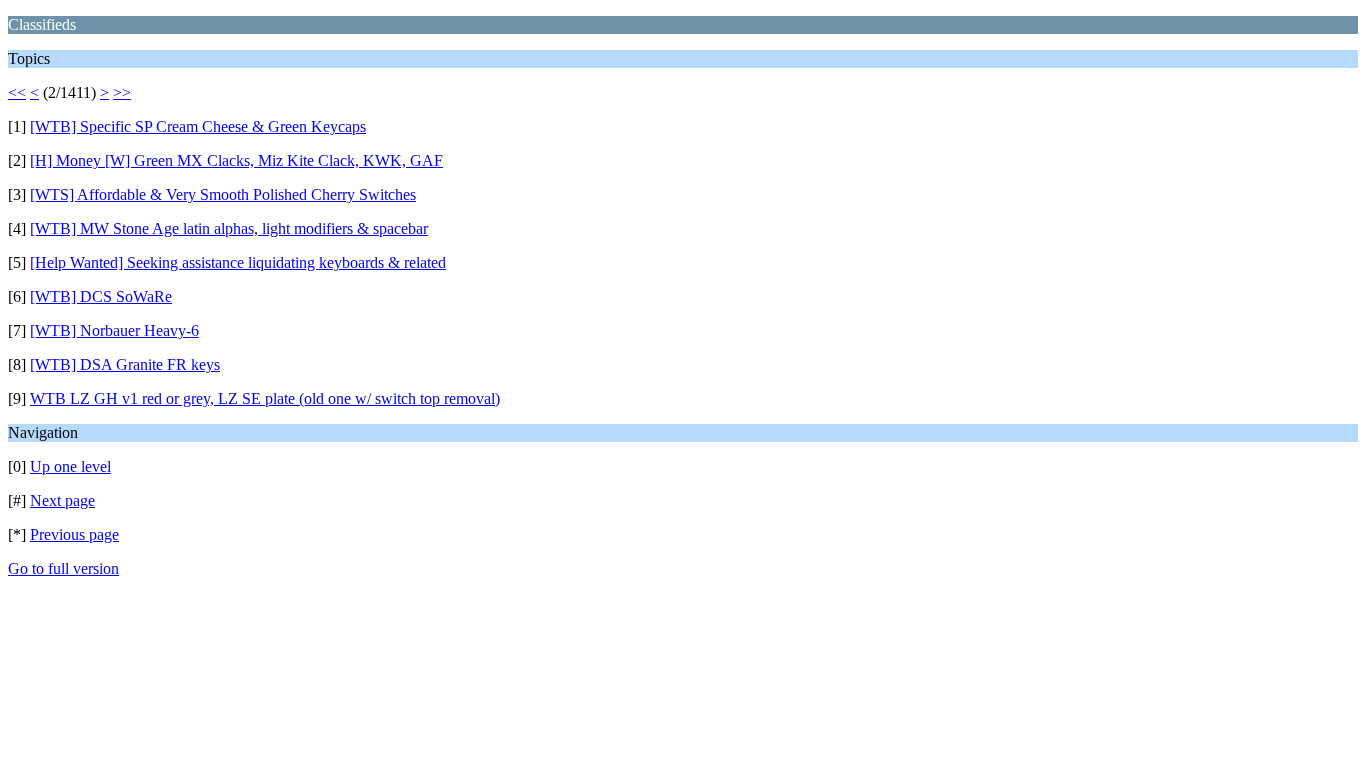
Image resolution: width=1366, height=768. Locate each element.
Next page (62, 500)
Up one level (70, 466)
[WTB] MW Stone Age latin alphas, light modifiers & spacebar (229, 228)
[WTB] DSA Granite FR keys (125, 364)
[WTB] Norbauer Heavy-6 (114, 330)
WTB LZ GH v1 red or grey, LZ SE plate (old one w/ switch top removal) (265, 398)
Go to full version (63, 568)
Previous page (74, 534)
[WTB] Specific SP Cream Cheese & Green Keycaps (198, 126)
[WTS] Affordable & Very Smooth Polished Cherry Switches (223, 194)
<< (17, 92)
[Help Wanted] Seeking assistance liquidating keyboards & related (238, 262)
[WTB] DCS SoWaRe (101, 296)
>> (122, 92)
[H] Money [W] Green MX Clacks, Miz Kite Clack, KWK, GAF (236, 160)
